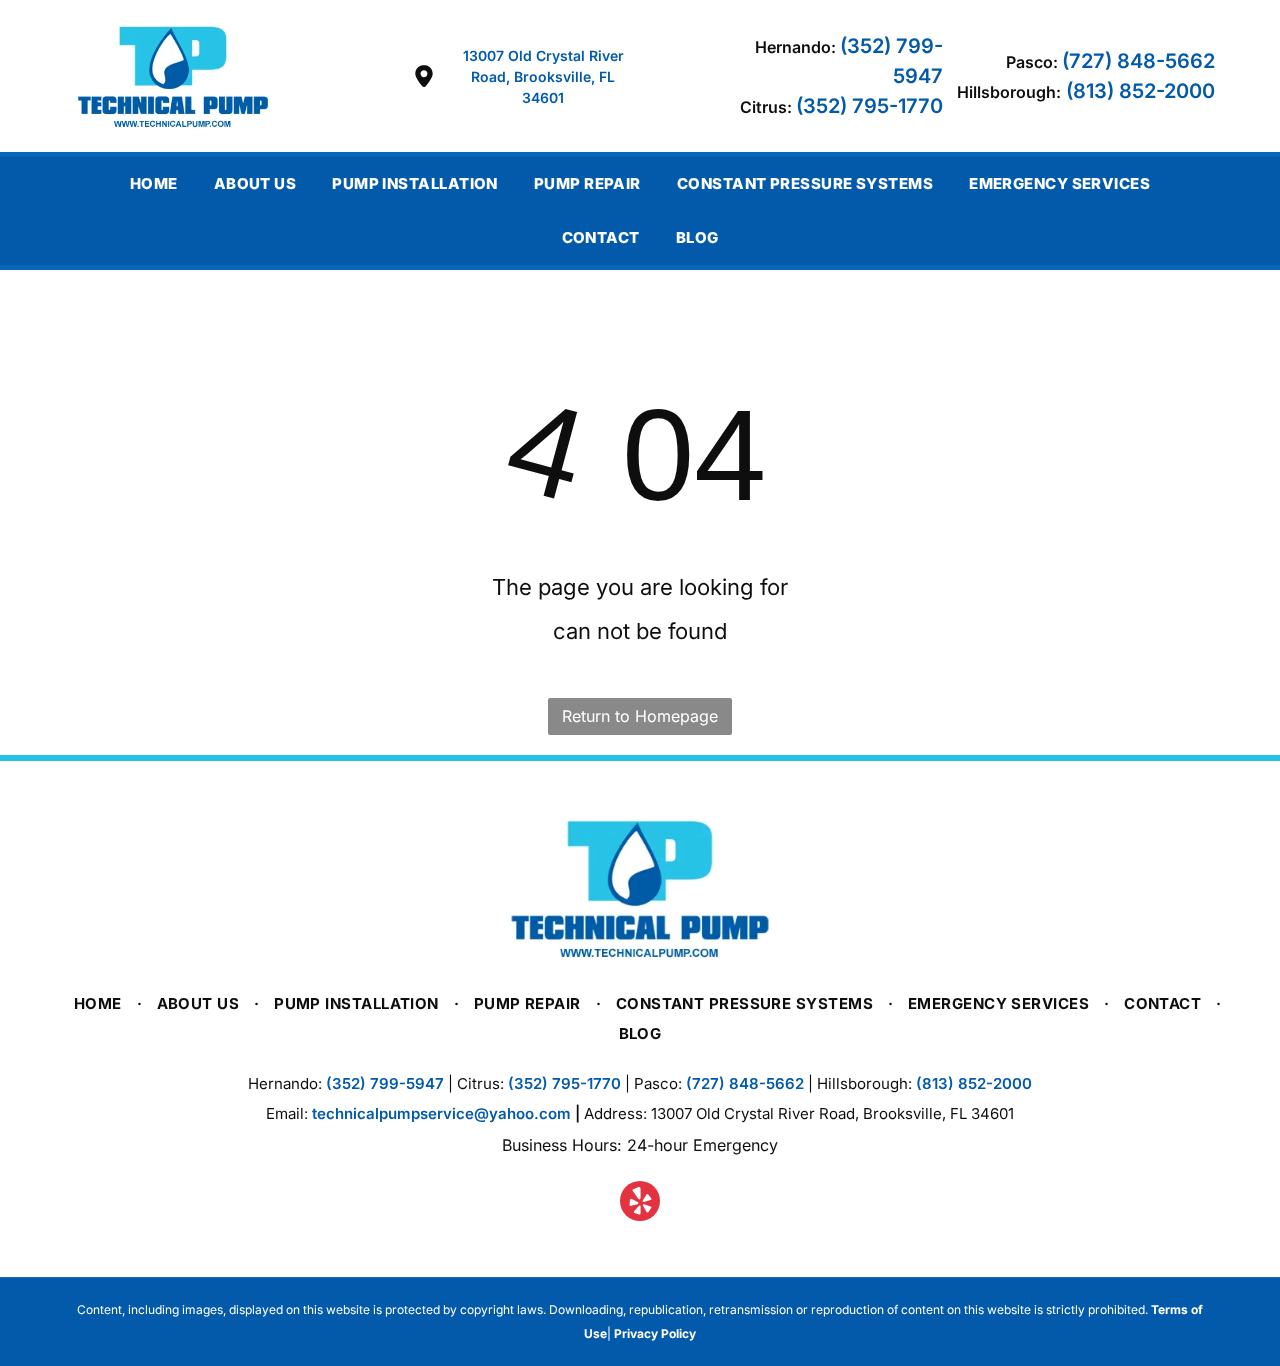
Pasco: (1032, 62)
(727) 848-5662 (1138, 61)
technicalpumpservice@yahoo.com (441, 1113)
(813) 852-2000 (1140, 91)
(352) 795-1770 (869, 106)
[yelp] (640, 1203)
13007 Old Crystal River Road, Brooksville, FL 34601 (543, 76)
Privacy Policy (655, 1333)
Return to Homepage (640, 716)
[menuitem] (154, 184)
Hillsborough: (1009, 92)
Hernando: (795, 47)
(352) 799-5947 (385, 1083)
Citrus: (766, 107)
